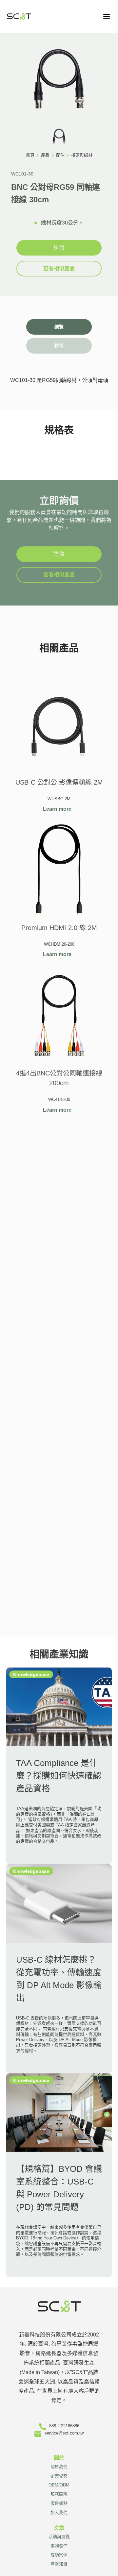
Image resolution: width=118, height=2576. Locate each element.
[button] (107, 16)
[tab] (59, 327)
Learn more (57, 809)
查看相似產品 (59, 268)
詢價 (59, 248)
